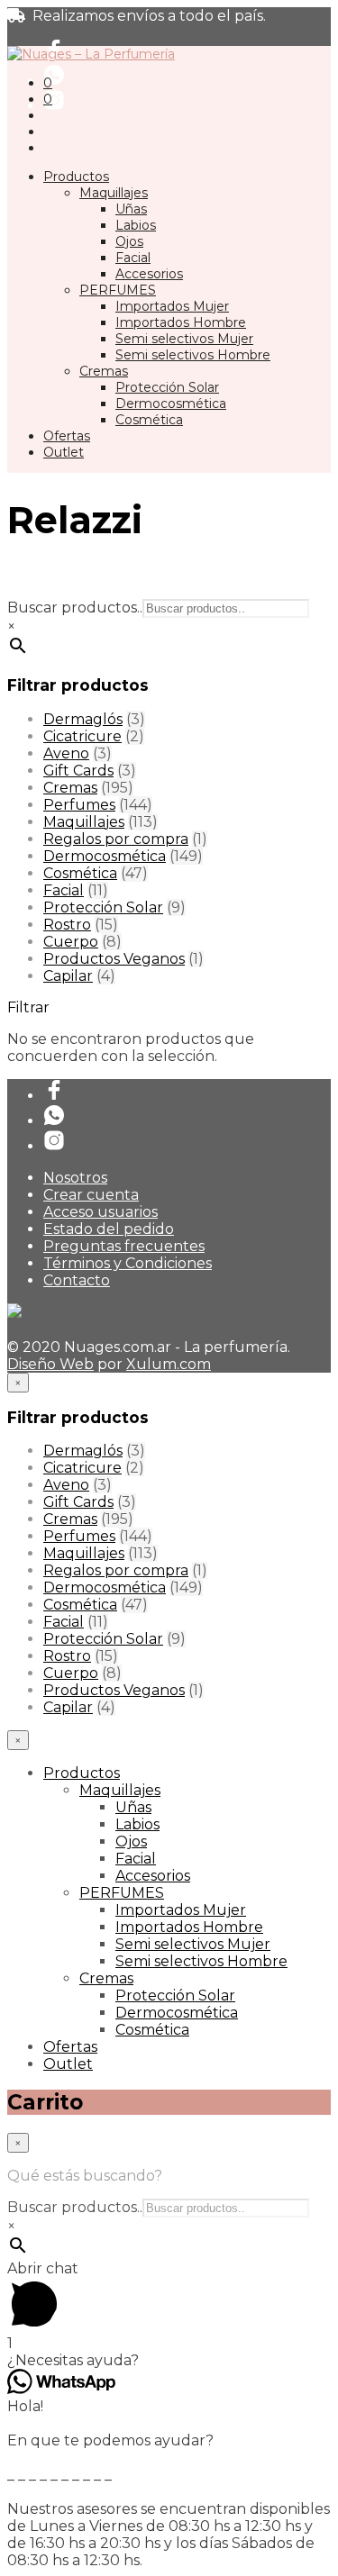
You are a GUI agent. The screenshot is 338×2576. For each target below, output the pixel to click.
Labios (136, 225)
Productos (76, 177)
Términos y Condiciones (128, 1263)
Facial (133, 258)
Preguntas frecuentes (124, 1246)
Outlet (64, 452)
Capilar (68, 976)
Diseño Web (50, 1364)
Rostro (67, 925)
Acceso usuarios (100, 1212)
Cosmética (149, 420)
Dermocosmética (171, 404)
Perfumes (79, 805)
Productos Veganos (114, 959)
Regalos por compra (116, 839)
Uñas (131, 209)
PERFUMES (118, 290)
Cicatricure (82, 736)
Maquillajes (114, 193)
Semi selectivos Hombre (193, 355)
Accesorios (149, 274)
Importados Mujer (172, 306)
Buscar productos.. (75, 608)
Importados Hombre (181, 322)
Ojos (129, 241)
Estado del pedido (109, 1229)
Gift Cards (78, 771)
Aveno (66, 753)
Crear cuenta (91, 1195)
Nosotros (75, 1178)
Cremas (104, 371)
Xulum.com (169, 1364)
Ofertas (67, 436)
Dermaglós (83, 719)
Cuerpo (71, 942)
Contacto (77, 1280)
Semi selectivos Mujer (184, 339)
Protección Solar (167, 387)
